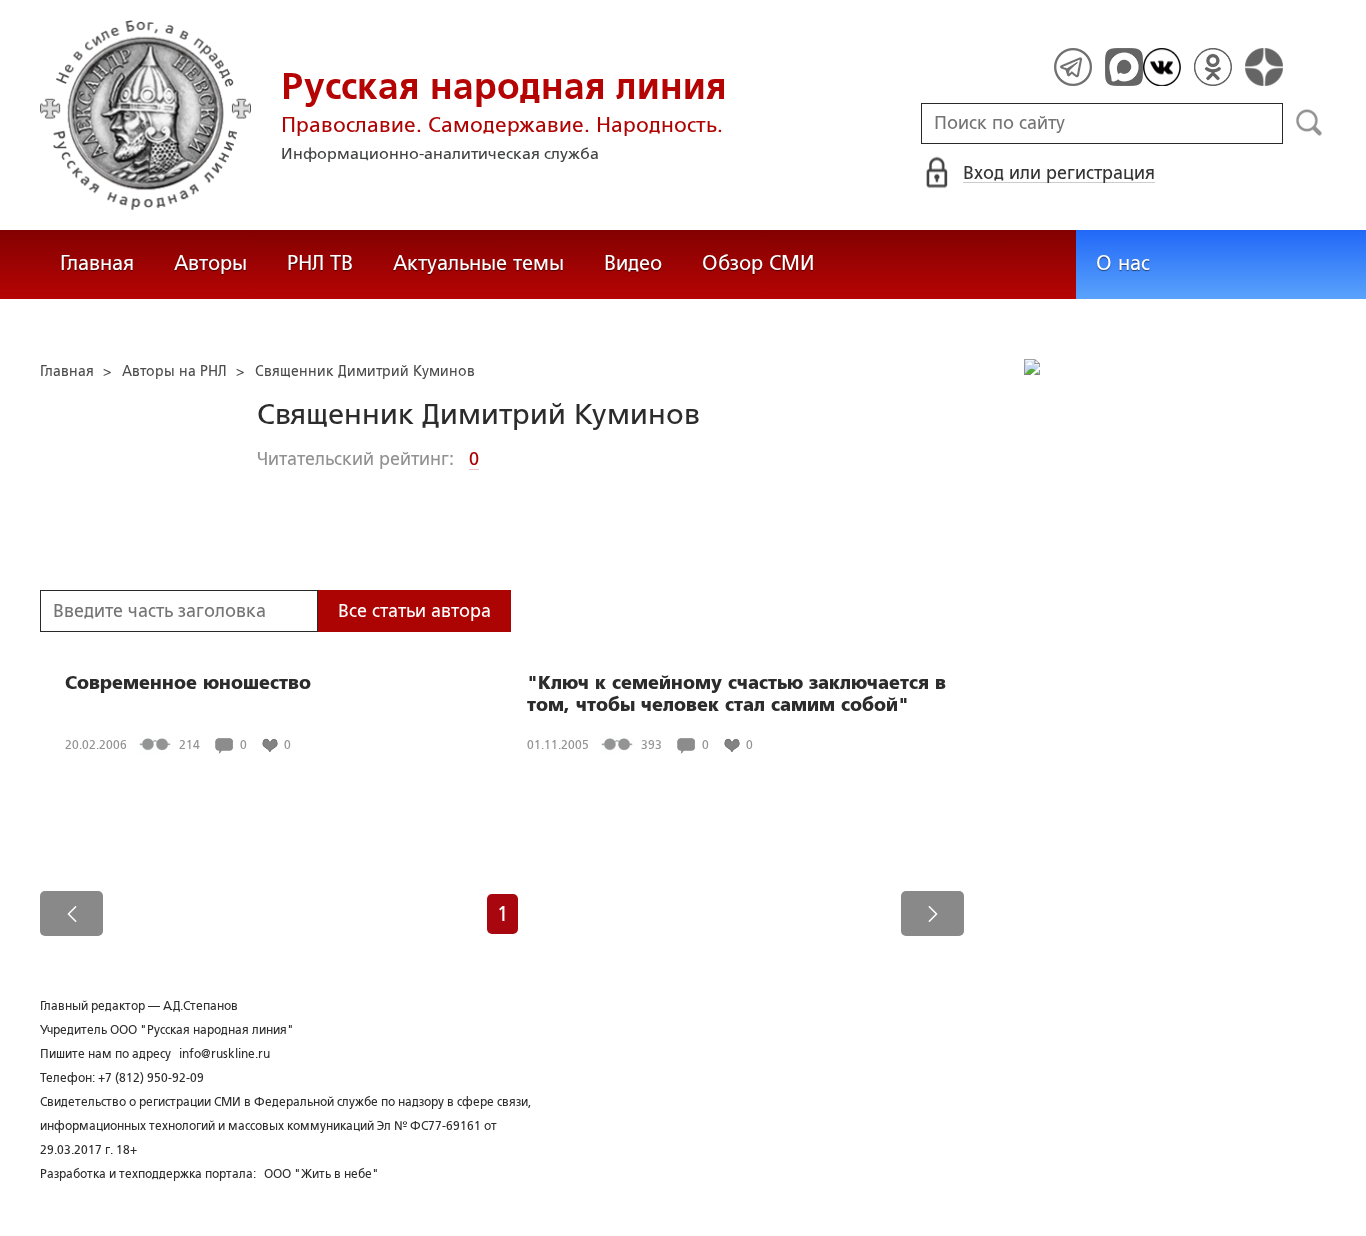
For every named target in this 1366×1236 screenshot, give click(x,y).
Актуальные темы (478, 263)
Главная (97, 263)
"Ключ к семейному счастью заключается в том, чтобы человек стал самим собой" (736, 694)
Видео (633, 263)
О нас (1123, 263)
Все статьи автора (414, 611)
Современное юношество (188, 683)
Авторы (210, 263)
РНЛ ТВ (320, 263)
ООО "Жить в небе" (321, 1174)
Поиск (1309, 123)
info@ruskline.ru (224, 1054)
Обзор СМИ (758, 263)
